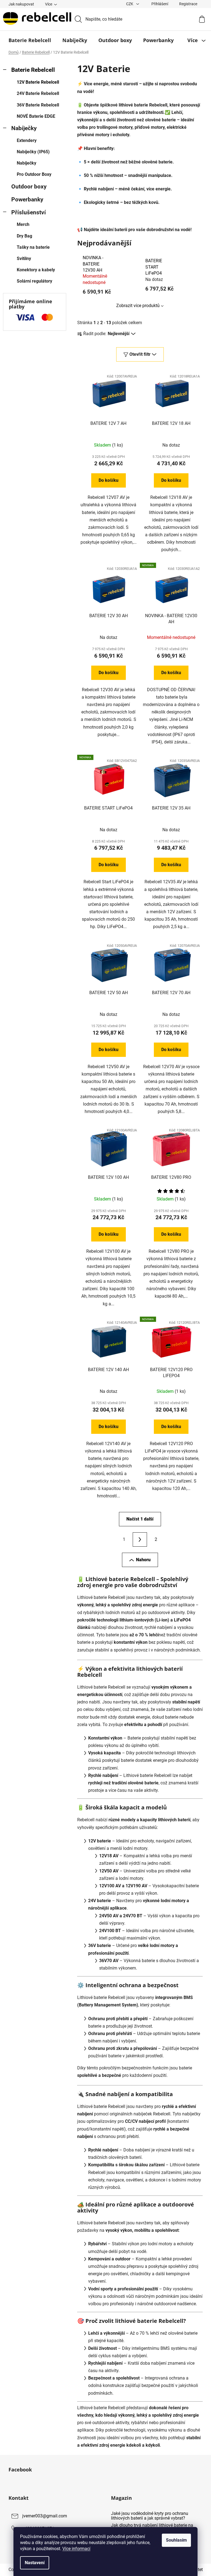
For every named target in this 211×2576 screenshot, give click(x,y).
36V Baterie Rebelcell (38, 105)
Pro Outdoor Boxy (34, 174)
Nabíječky (24, 128)
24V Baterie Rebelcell (38, 93)
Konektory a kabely (36, 270)
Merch (23, 224)
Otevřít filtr (140, 354)
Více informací (76, 2549)
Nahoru (143, 1560)
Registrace (188, 4)
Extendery (27, 140)
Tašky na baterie (33, 247)
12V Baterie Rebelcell (38, 82)
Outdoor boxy (29, 187)
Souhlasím (176, 2540)
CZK (130, 4)
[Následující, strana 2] (140, 1539)
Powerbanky (27, 199)
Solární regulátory (34, 281)
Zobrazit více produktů (138, 306)
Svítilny (24, 259)
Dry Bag (24, 236)
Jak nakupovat (21, 4)
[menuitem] (30, 40)
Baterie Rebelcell (33, 70)
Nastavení (35, 2563)
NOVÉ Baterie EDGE (36, 116)
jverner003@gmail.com (45, 2516)
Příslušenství (29, 212)
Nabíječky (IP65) (33, 152)
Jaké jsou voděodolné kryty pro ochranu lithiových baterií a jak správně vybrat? (150, 2516)
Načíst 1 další (140, 1519)
